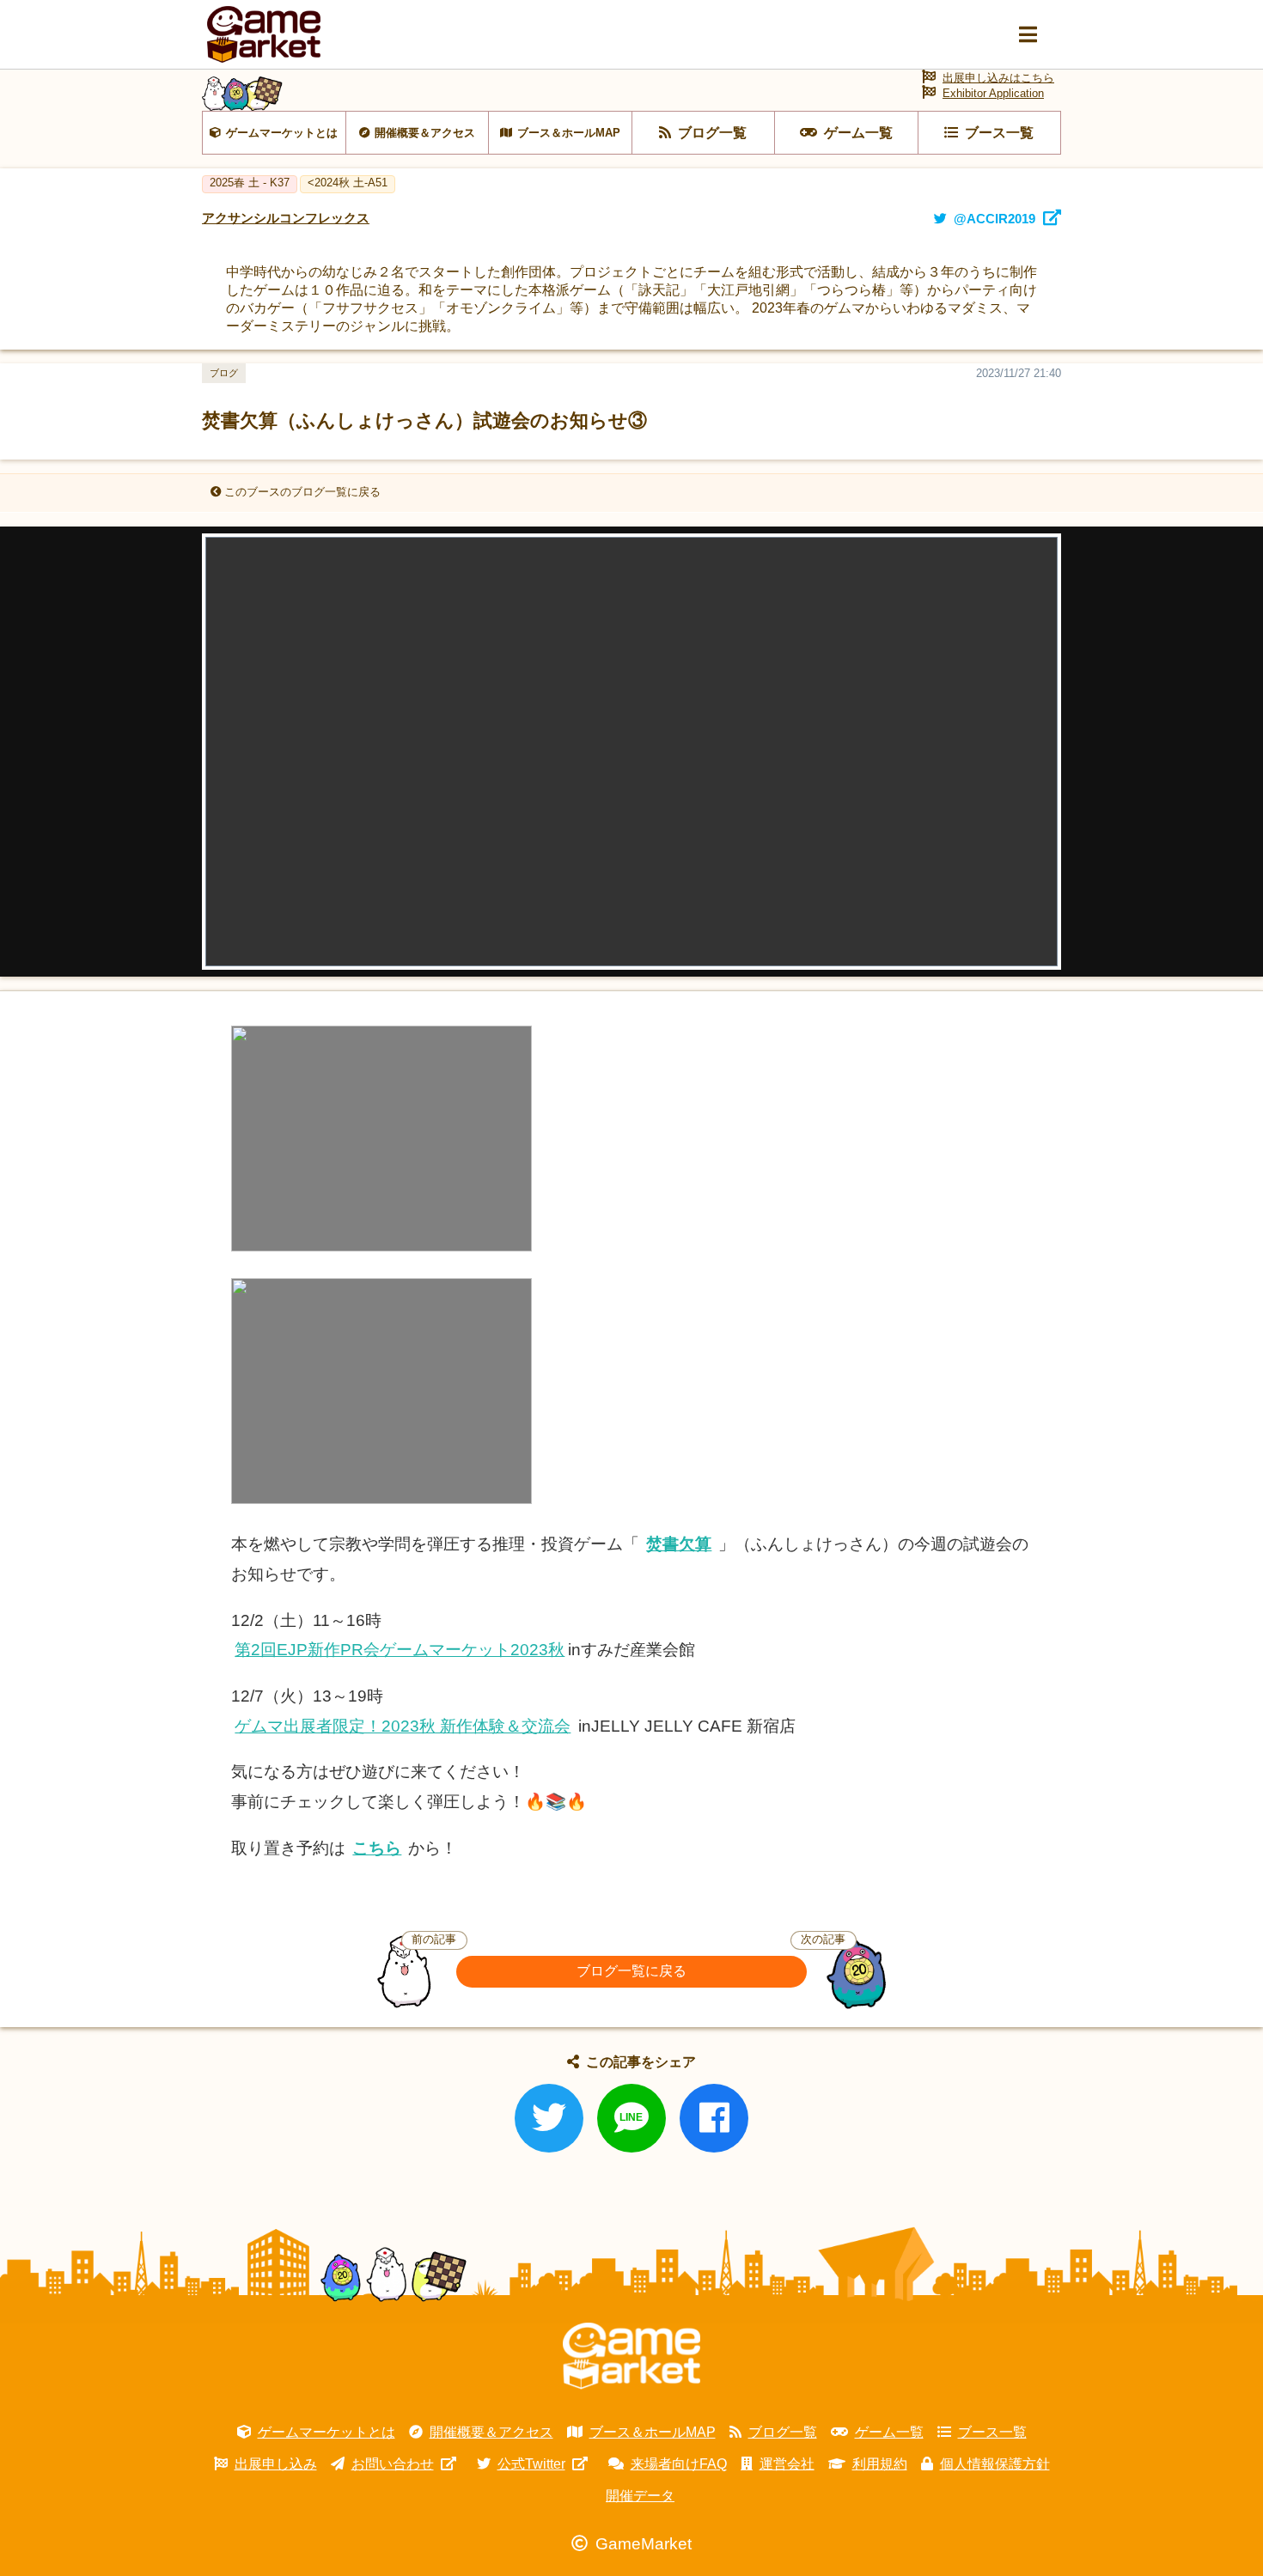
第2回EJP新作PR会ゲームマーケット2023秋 (400, 1650)
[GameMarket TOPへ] (631, 2356)
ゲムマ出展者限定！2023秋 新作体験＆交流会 (403, 1726)
